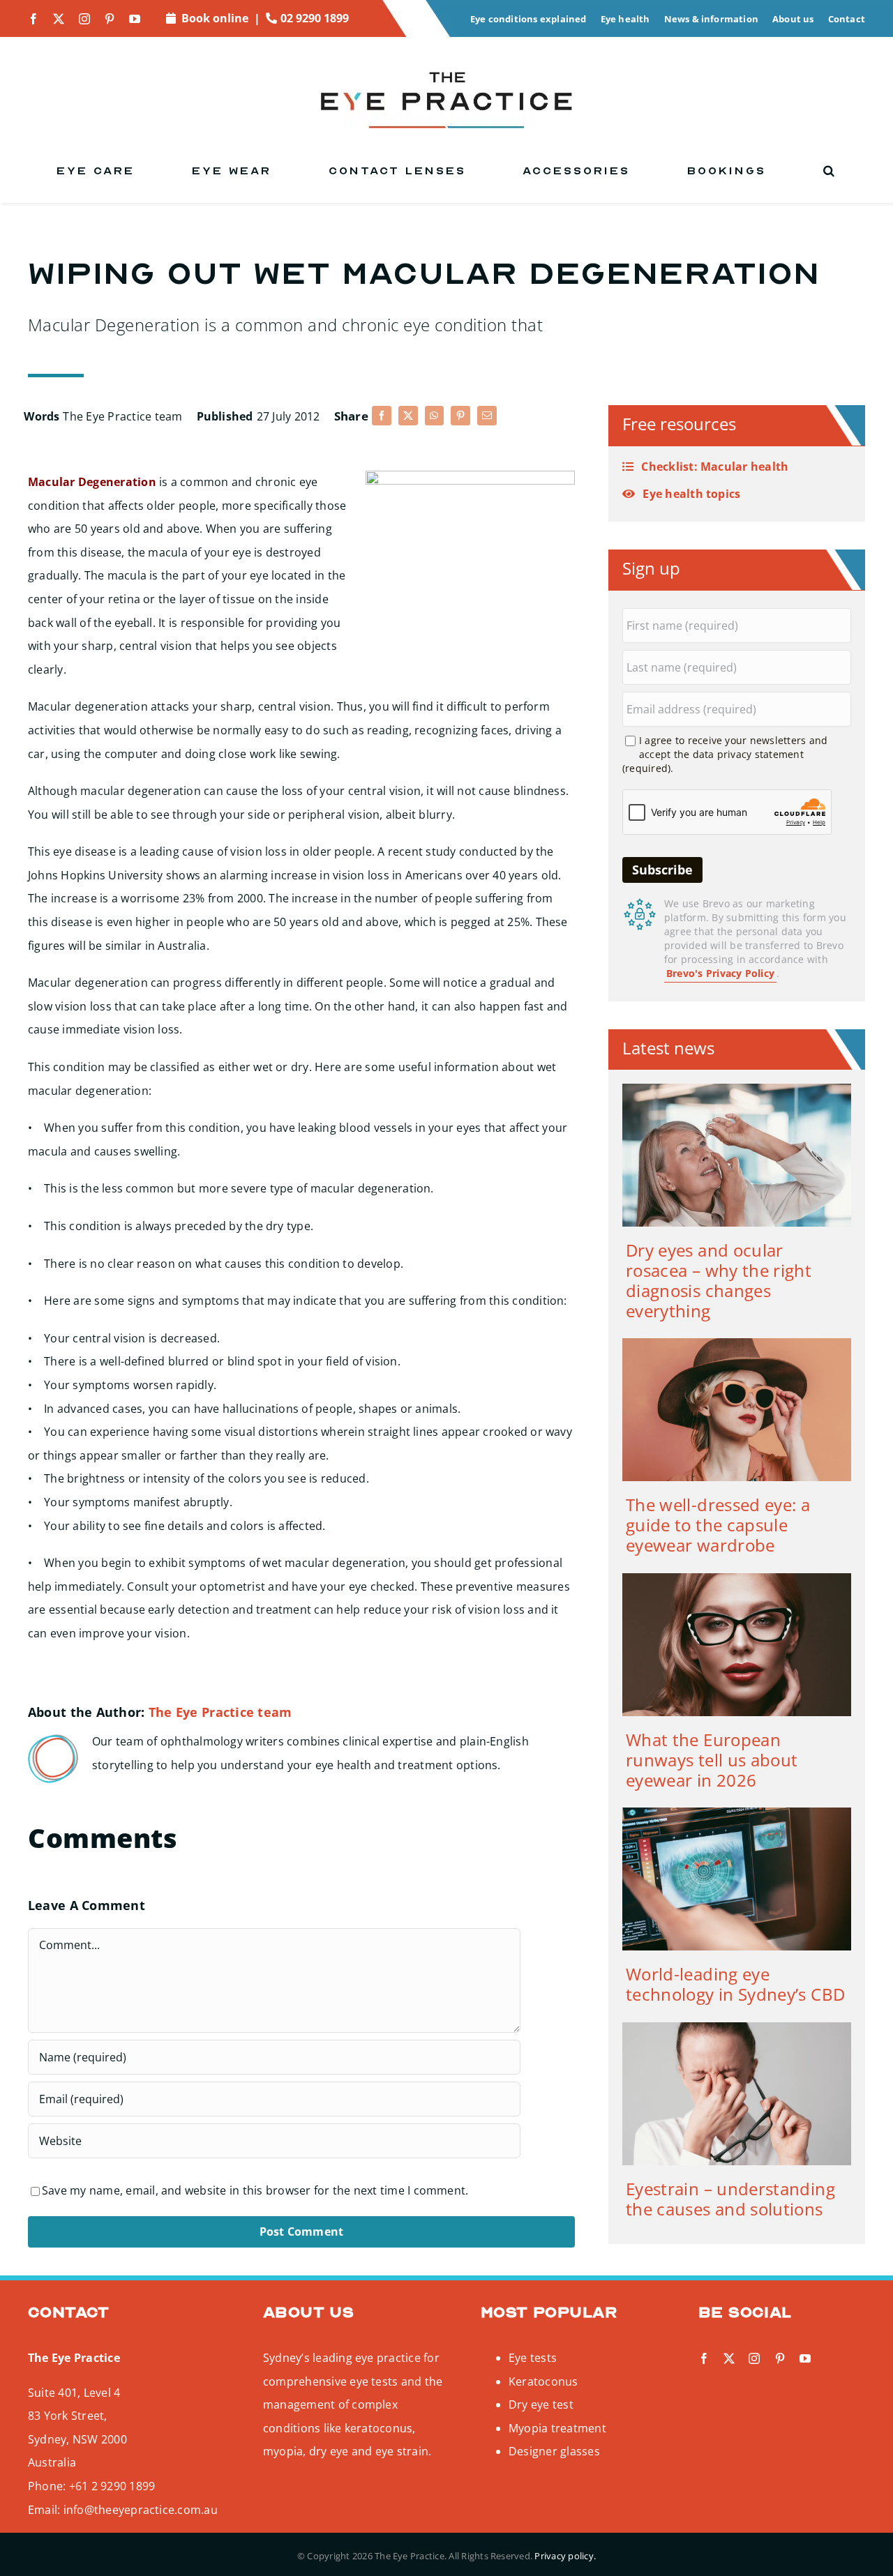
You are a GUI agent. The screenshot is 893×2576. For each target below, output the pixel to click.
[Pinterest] (460, 416)
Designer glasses (554, 2451)
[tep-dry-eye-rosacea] (737, 1089)
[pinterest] (110, 19)
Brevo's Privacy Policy (720, 973)
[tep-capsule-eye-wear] (737, 1344)
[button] (830, 171)
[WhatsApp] (434, 416)
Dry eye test (541, 2404)
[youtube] (135, 19)
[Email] (487, 416)
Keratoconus (543, 2381)
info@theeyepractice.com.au (141, 2510)
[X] (408, 416)
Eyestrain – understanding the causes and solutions (730, 2199)
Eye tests (533, 2358)
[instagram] (84, 19)
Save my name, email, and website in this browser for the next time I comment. (255, 2190)
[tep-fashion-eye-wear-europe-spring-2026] (737, 1579)
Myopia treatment (557, 2428)
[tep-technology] (737, 1813)
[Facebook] (382, 416)
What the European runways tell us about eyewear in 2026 (712, 1760)
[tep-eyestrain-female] (737, 2028)
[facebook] (33, 19)
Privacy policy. (565, 2556)
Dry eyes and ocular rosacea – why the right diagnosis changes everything (719, 1280)
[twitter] (59, 19)
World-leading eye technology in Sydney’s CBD (735, 1984)
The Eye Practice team (122, 416)
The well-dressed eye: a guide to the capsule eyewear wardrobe (718, 1525)
